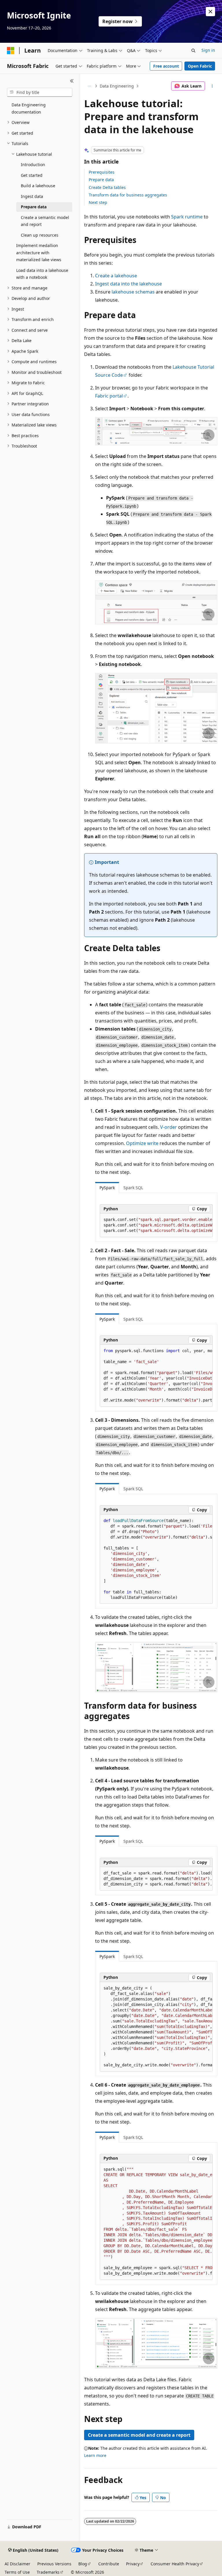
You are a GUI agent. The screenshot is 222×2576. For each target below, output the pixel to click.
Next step (98, 202)
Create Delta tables (107, 187)
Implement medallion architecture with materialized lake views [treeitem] (39, 253)
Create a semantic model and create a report (139, 2435)
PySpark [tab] (107, 1188)
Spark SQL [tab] (133, 1188)
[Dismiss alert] (210, 12)
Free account (166, 66)
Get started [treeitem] (32, 175)
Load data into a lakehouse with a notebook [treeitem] (42, 274)
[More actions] (212, 86)
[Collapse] (72, 81)
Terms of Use (17, 2572)
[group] (156, 1225)
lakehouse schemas (133, 292)
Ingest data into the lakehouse (128, 284)
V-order (169, 1127)
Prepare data (101, 180)
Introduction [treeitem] (33, 165)
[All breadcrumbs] (89, 86)
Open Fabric (200, 66)
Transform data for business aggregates (128, 195)
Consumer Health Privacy (175, 2564)
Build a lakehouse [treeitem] (38, 186)
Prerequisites (102, 172)
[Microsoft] (11, 51)
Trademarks (48, 2572)
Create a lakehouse (116, 276)
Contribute (109, 2564)
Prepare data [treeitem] (34, 207)
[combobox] (40, 92)
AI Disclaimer (17, 2564)
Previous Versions (54, 2564)
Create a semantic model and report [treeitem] (45, 221)
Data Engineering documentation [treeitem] (29, 108)
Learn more (95, 2455)
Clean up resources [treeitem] (40, 235)
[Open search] (193, 51)
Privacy (133, 2564)
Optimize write (142, 1143)
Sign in (208, 50)
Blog (83, 2564)
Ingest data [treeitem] (32, 196)
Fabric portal (109, 396)
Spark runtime (187, 217)
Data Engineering (117, 86)
